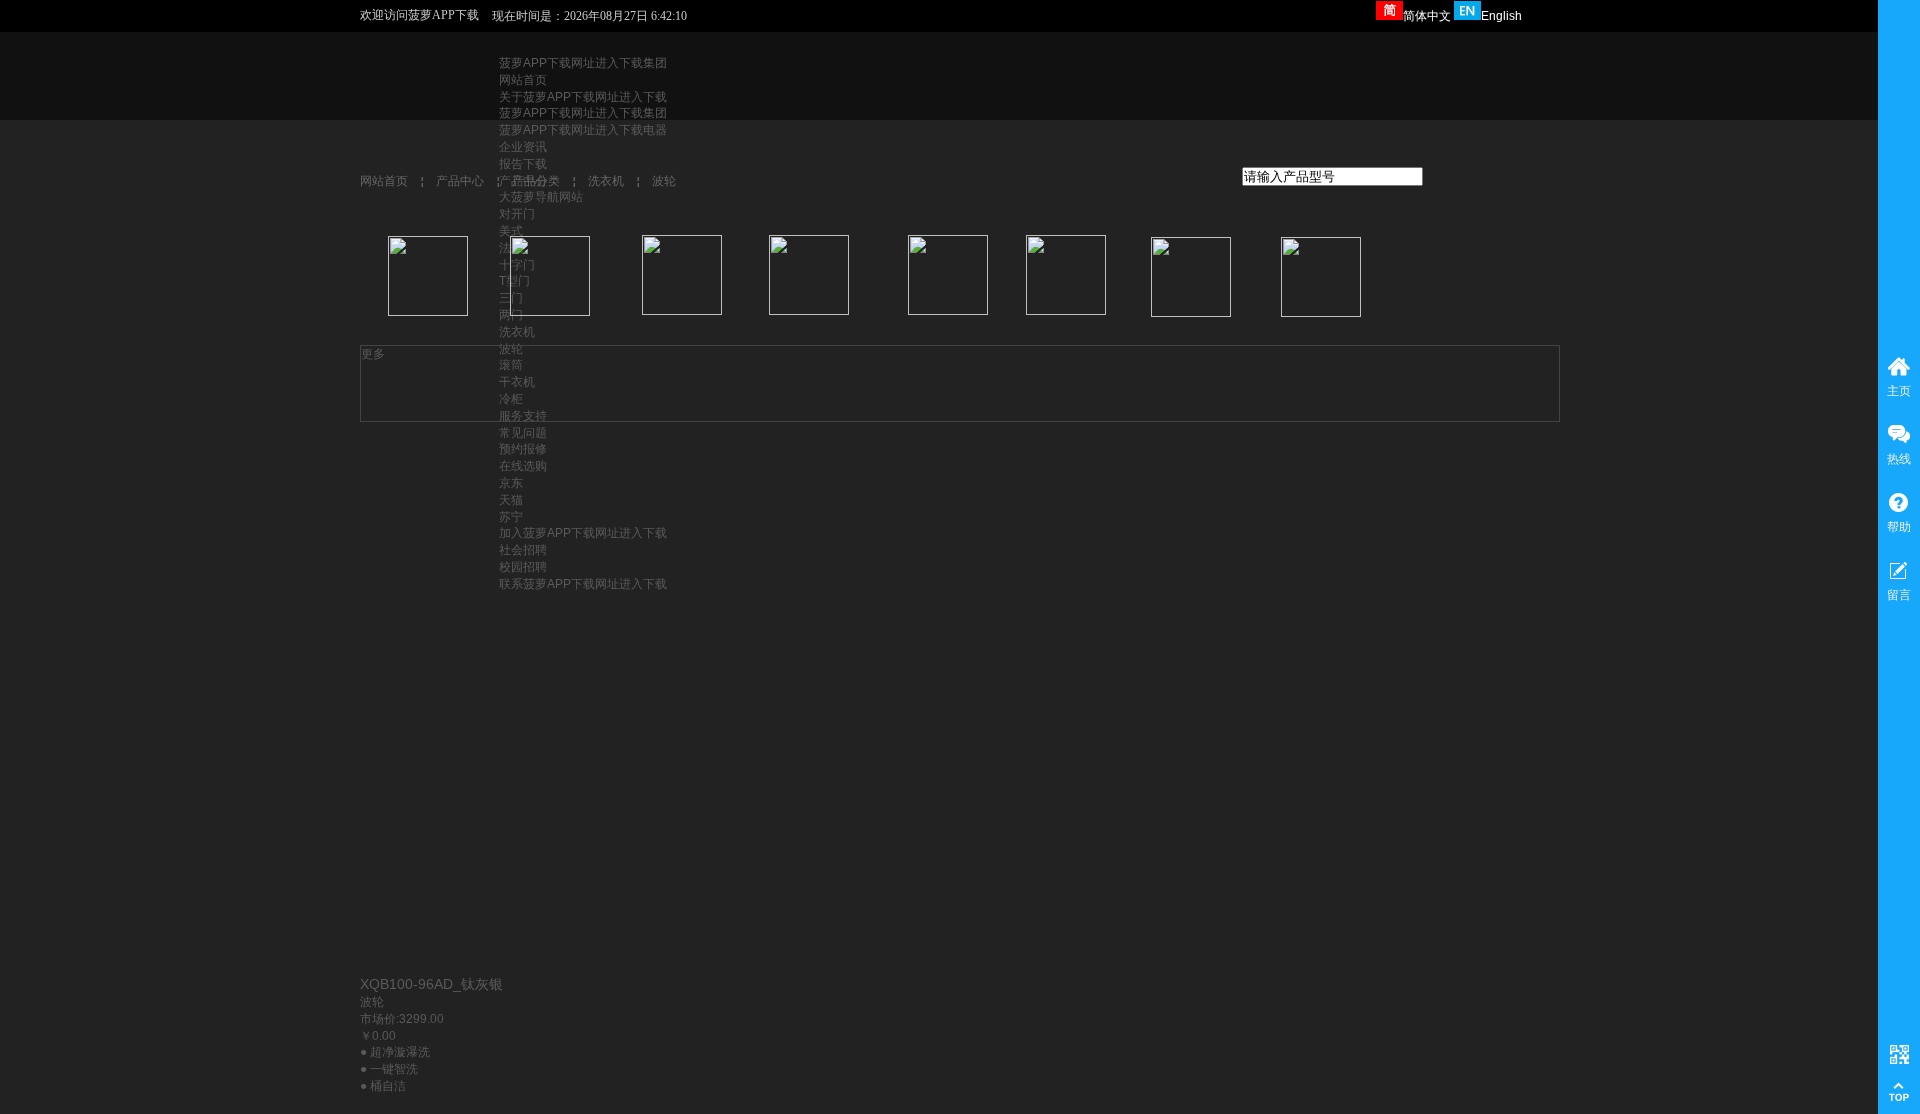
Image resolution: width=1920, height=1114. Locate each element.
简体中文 (1427, 16)
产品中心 (460, 181)
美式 (511, 231)
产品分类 (536, 181)
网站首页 (523, 80)
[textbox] (1332, 176)
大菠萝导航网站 (541, 197)
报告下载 (523, 164)
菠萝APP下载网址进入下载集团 (583, 63)
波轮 (664, 181)
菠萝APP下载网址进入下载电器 (583, 130)
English (1501, 16)
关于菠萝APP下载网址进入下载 (583, 97)
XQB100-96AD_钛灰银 (431, 984)
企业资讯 (523, 147)
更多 (373, 354)
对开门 (517, 214)
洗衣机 (517, 332)
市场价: (379, 1019)
